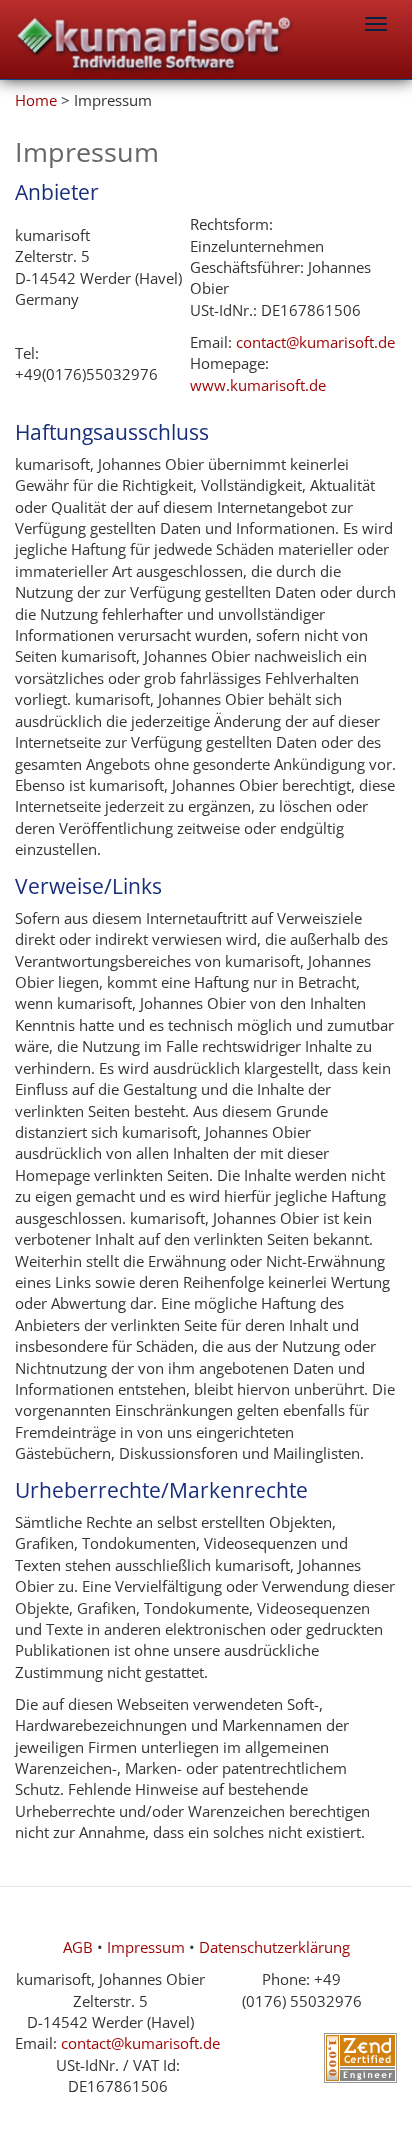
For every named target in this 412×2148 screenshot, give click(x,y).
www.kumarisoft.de (258, 385)
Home (36, 100)
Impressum (146, 1947)
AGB (78, 1947)
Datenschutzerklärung (274, 1947)
